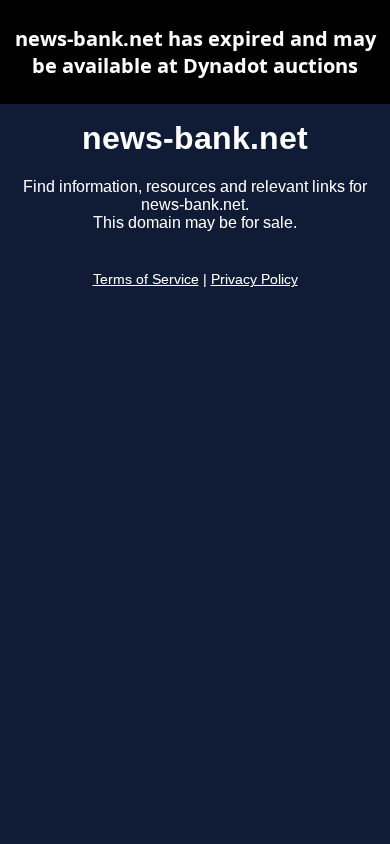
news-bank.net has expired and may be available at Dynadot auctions (195, 52)
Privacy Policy (254, 279)
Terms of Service (146, 279)
